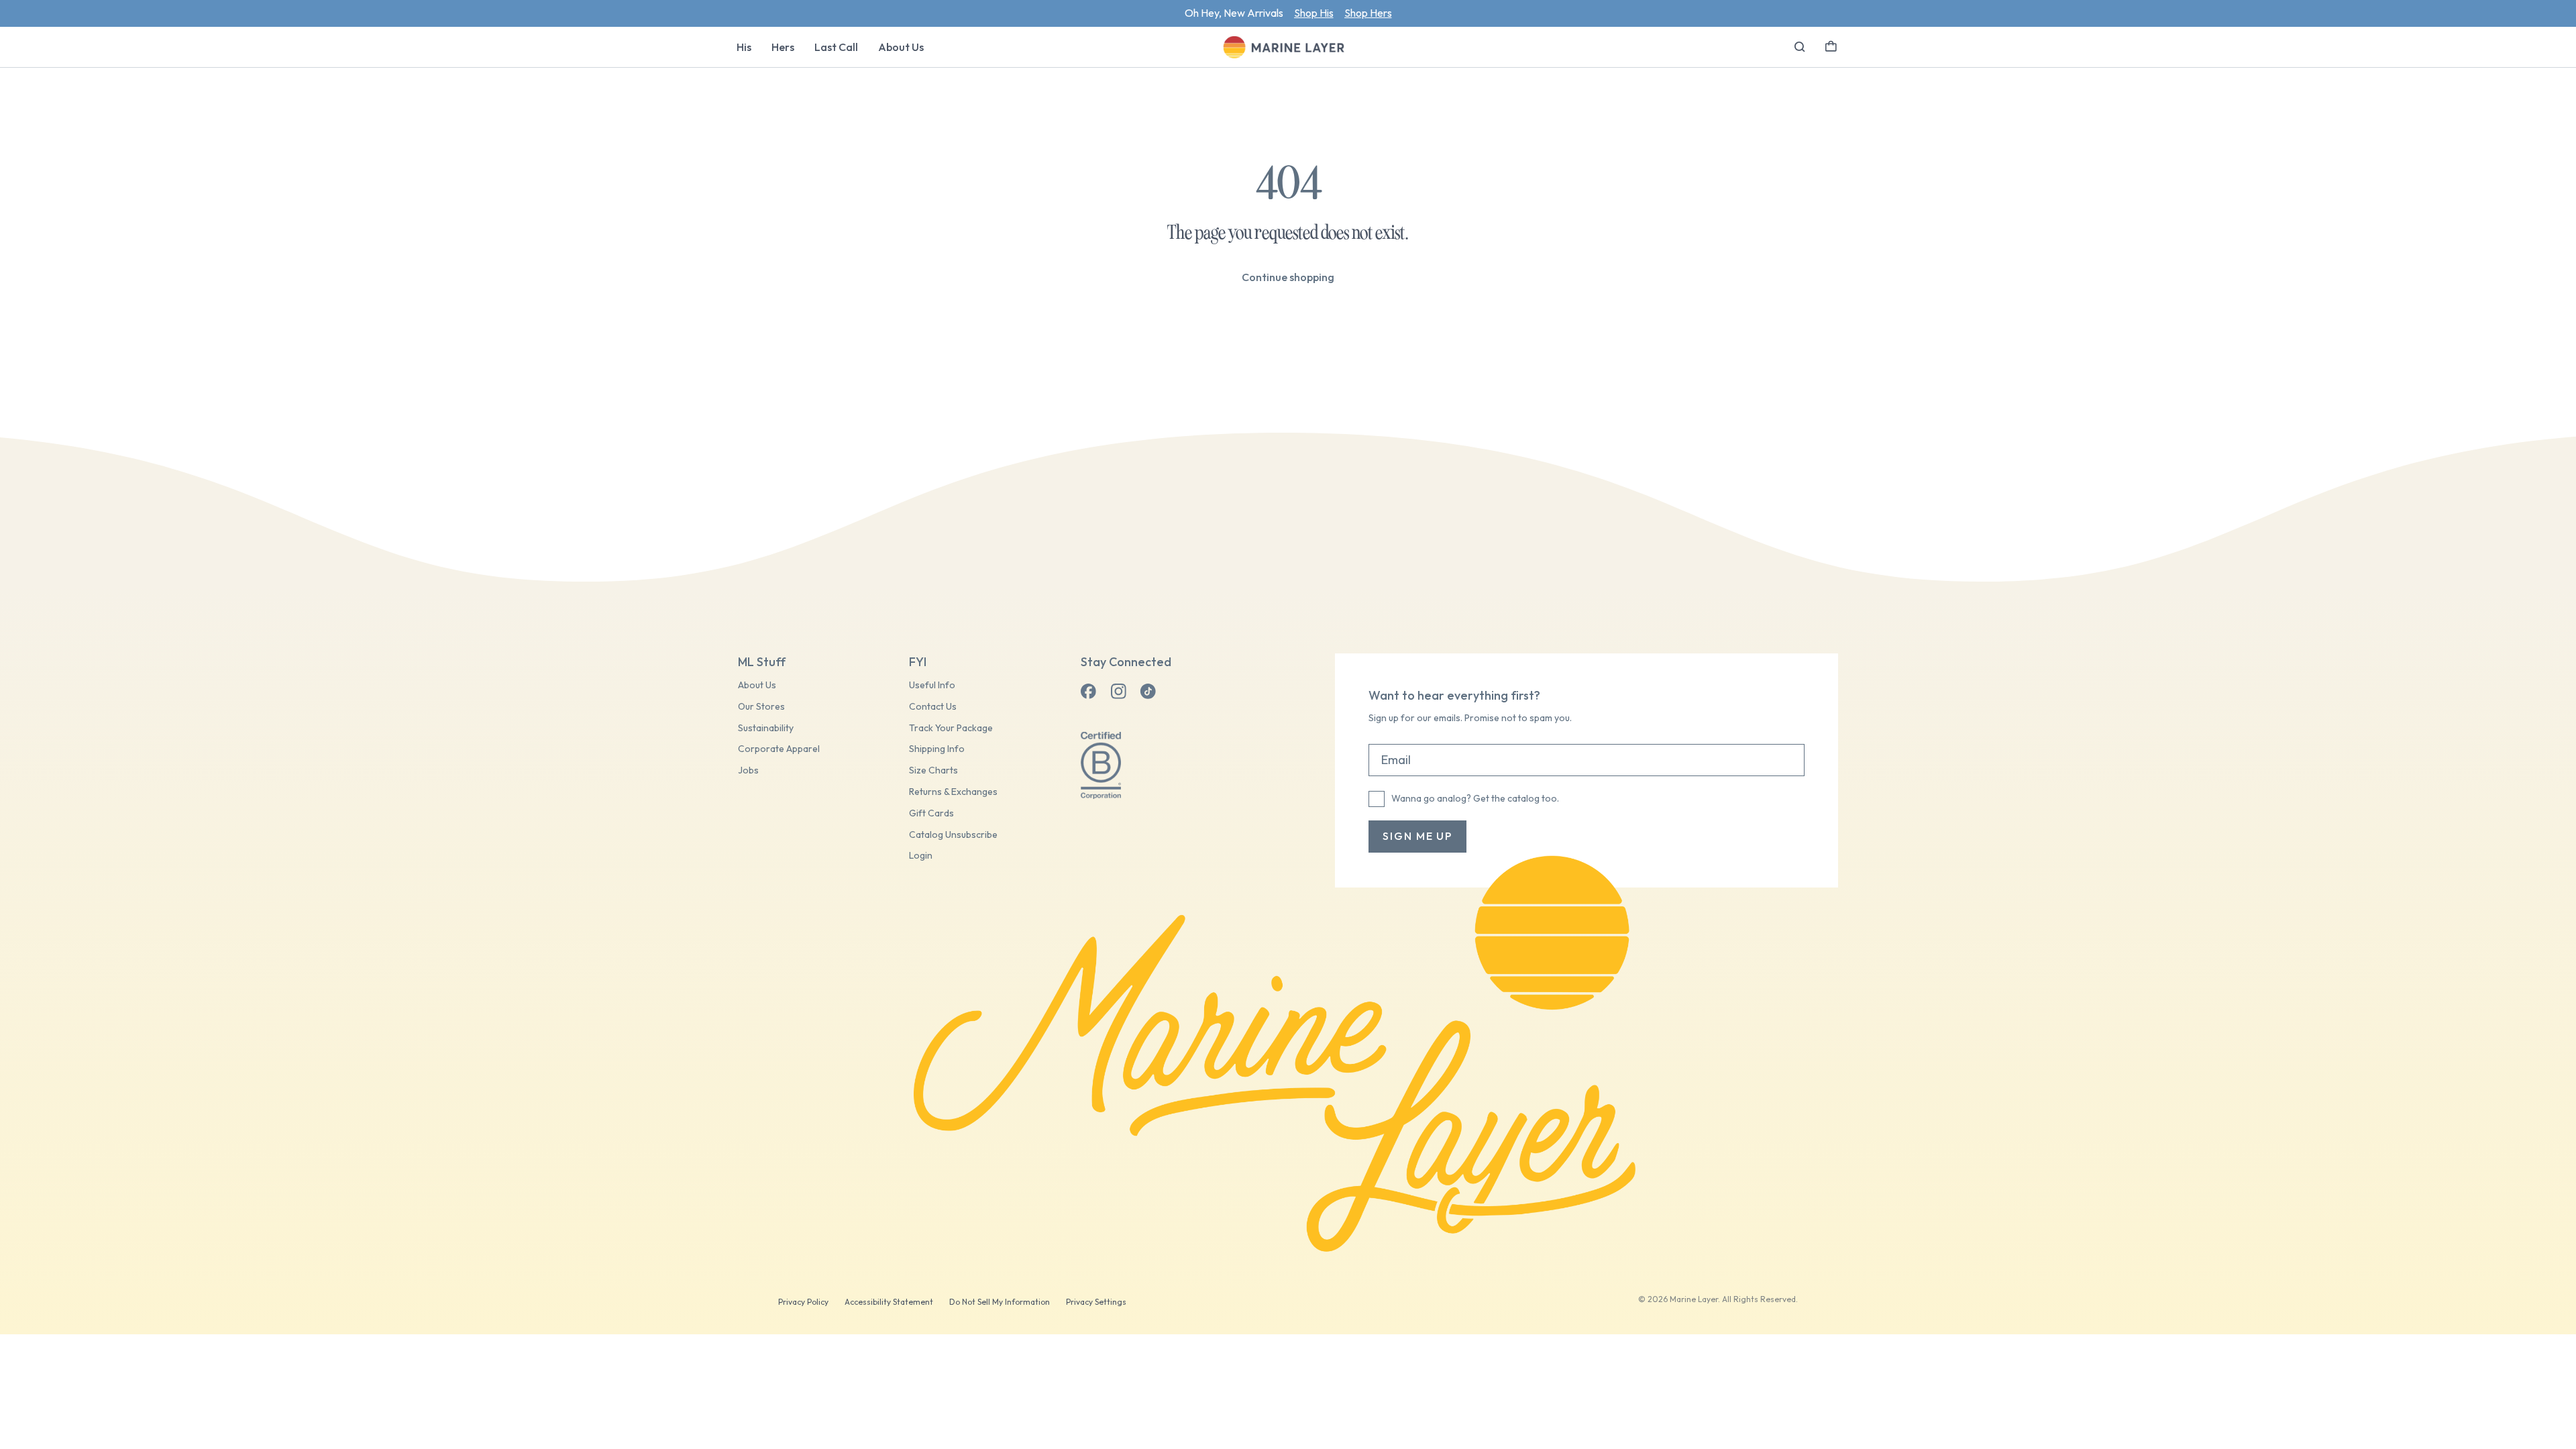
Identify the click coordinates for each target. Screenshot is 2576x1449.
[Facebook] (1089, 692)
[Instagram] (1118, 692)
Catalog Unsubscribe (953, 835)
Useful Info (932, 685)
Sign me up (1417, 836)
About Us (901, 47)
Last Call (836, 47)
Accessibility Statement (889, 1302)
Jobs (748, 770)
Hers (783, 47)
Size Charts (933, 770)
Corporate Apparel (779, 749)
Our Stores (761, 707)
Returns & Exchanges (953, 792)
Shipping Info (937, 749)
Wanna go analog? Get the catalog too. (1475, 798)
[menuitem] (744, 47)
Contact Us (933, 707)
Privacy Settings (1096, 1302)
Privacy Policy (803, 1302)
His (744, 47)
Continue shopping (1288, 277)
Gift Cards (931, 813)
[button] (1831, 45)
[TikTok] (1148, 692)
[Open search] (1800, 47)
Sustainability (766, 728)
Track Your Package (951, 728)
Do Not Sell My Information (1000, 1302)
